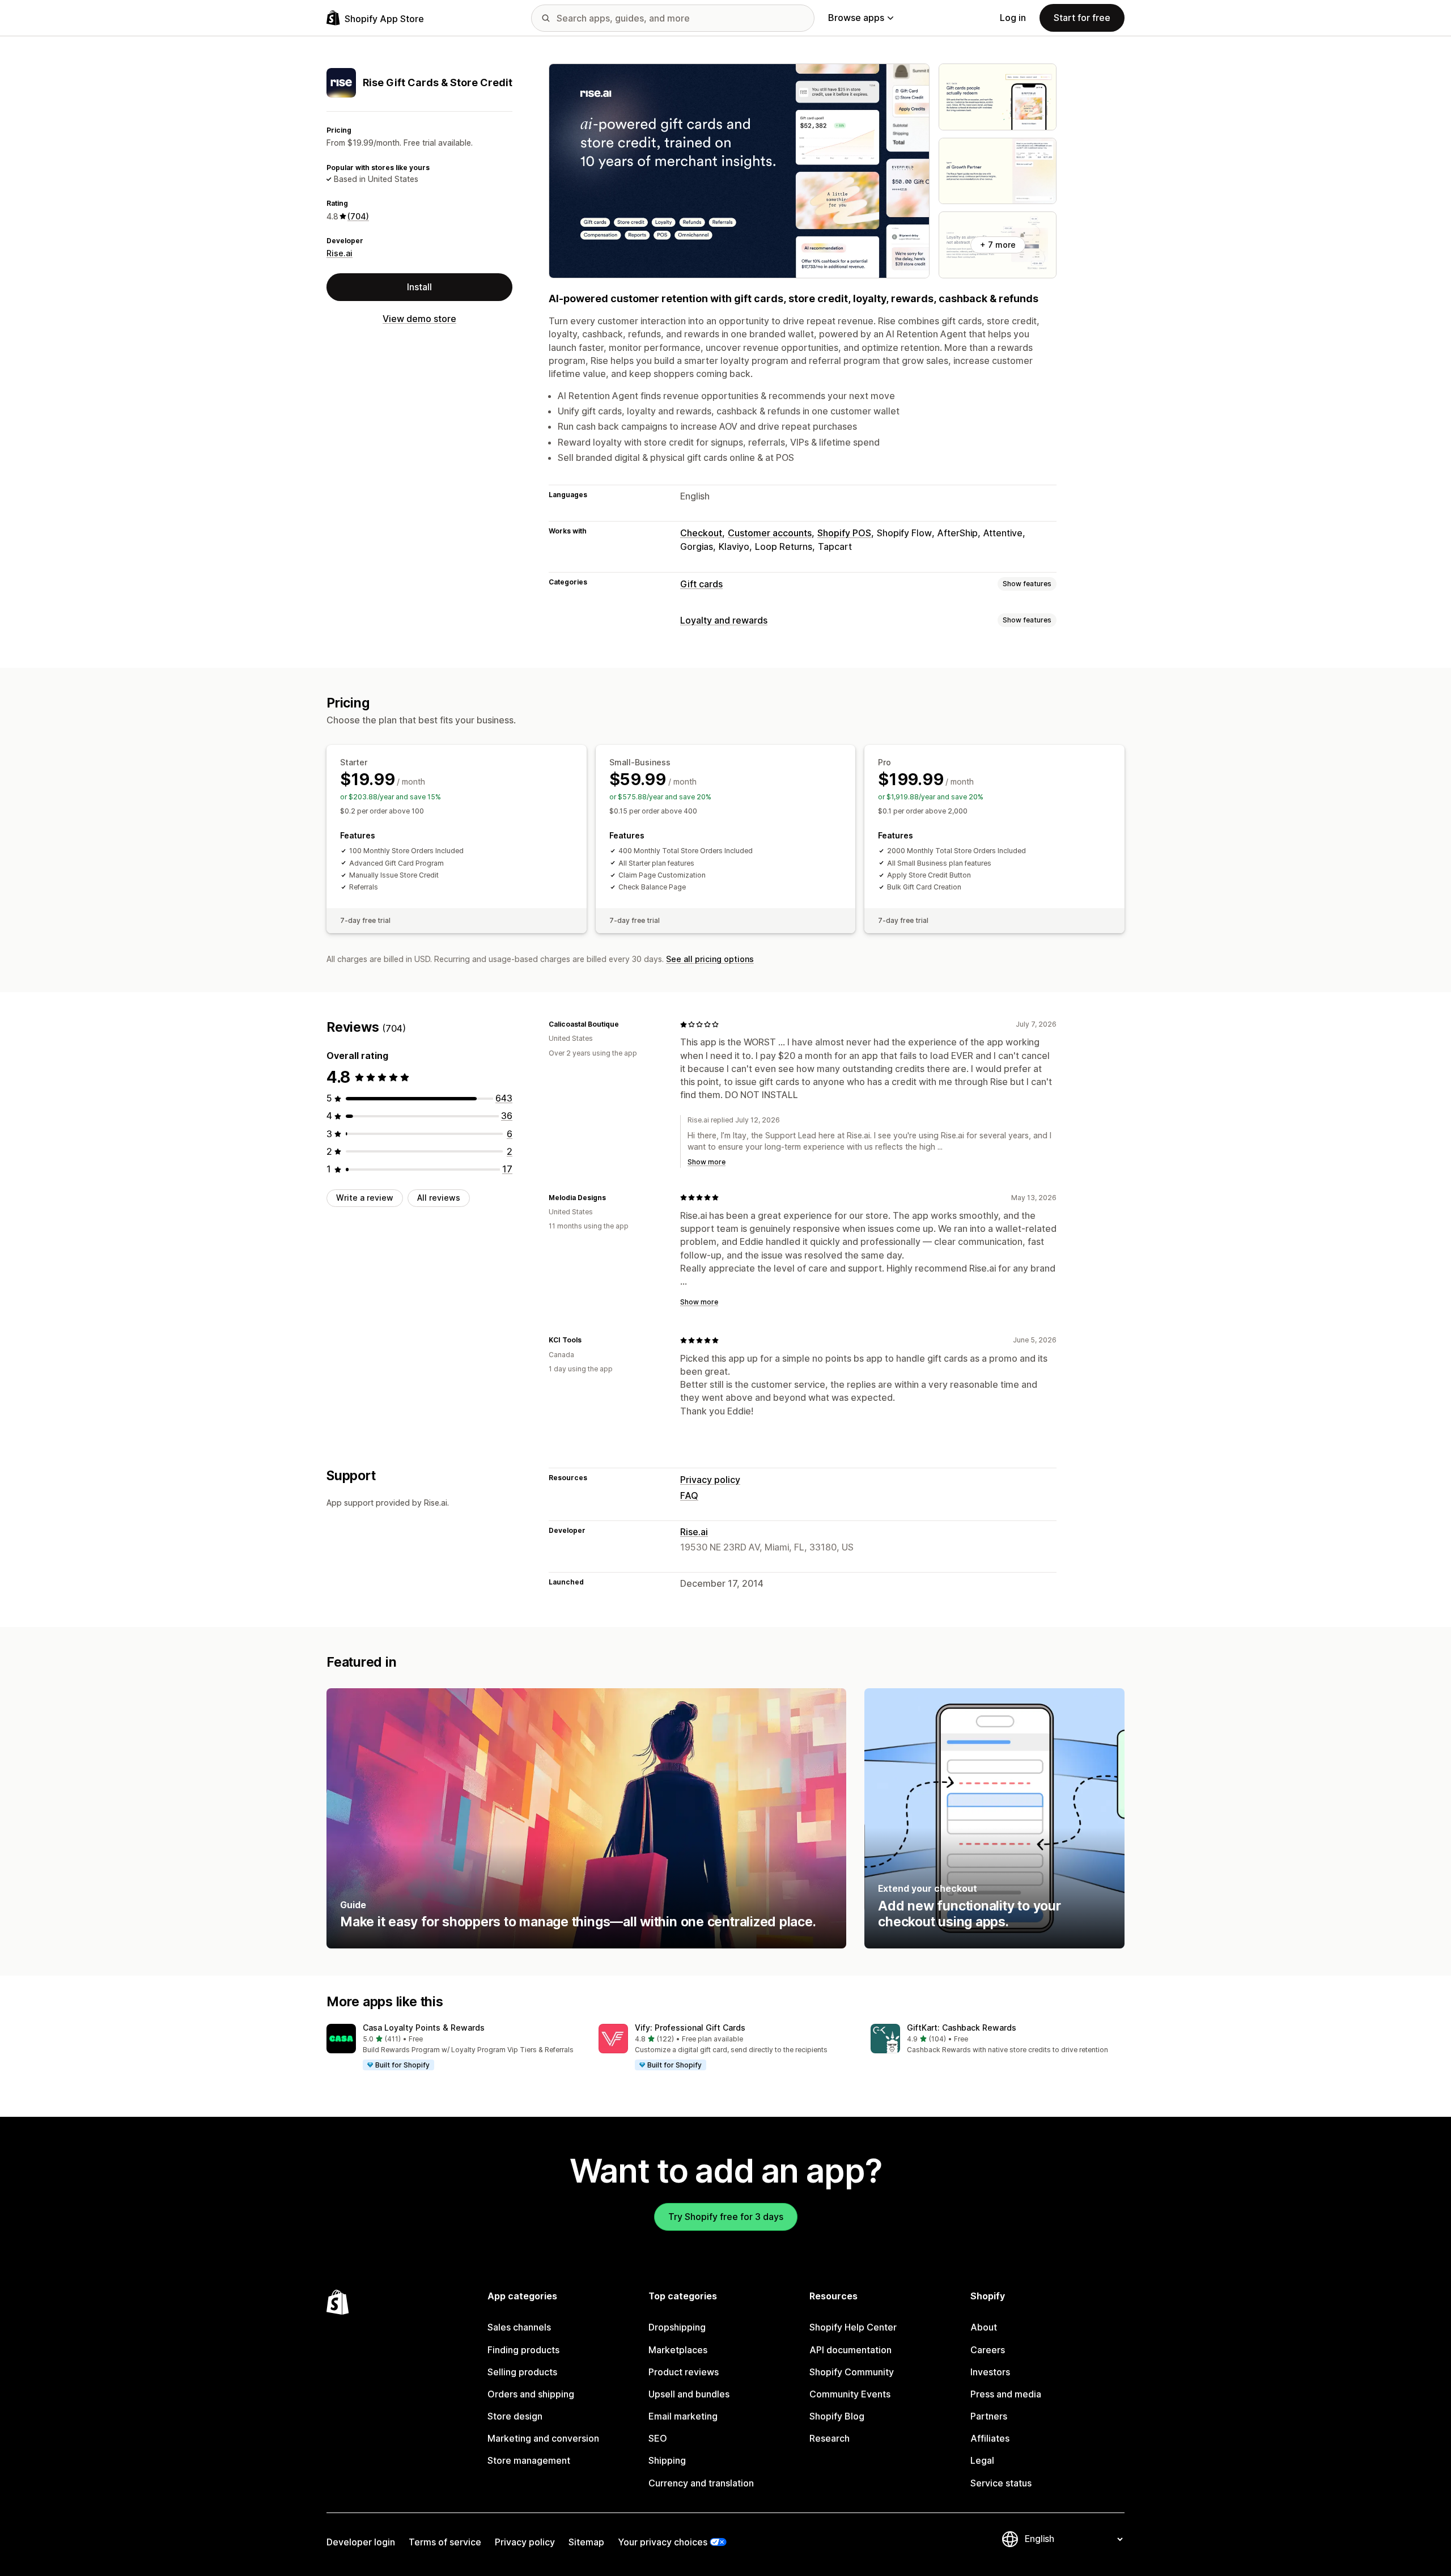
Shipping (667, 2460)
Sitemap (586, 2542)
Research (830, 2438)
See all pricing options (710, 959)
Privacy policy (710, 1480)
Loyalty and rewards (724, 620)
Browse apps (856, 18)
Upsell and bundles (689, 2394)
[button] (453, 2048)
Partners (989, 2416)
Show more (707, 1162)
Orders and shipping (531, 2394)
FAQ (689, 1495)
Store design (515, 2416)
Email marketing (683, 2416)
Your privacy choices (663, 2542)
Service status (1001, 2483)
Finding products (523, 2350)
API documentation (850, 2350)
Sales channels (519, 2327)
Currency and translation (701, 2483)
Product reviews (684, 2372)
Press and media (1006, 2394)
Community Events (850, 2394)
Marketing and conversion (543, 2438)
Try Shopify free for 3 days (726, 2217)
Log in (1013, 18)
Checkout (701, 533)
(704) (358, 216)
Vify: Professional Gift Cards (690, 2028)
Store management (529, 2460)
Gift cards (701, 584)
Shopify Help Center (853, 2327)
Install (419, 287)
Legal (982, 2460)
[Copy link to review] (626, 1024)
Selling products (522, 2372)
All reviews (439, 1198)
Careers (988, 2350)
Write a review (365, 1198)
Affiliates (990, 2438)
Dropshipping (677, 2327)
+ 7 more (998, 245)
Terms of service (445, 2542)
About (984, 2327)
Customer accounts (770, 533)
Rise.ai (340, 253)
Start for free (1082, 18)
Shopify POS (844, 533)
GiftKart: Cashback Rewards (962, 2028)
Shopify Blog (837, 2416)
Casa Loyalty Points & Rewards (424, 2028)
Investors (990, 2372)
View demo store (419, 319)
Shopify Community (852, 2372)
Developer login (361, 2542)
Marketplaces (678, 2350)
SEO (658, 2438)
